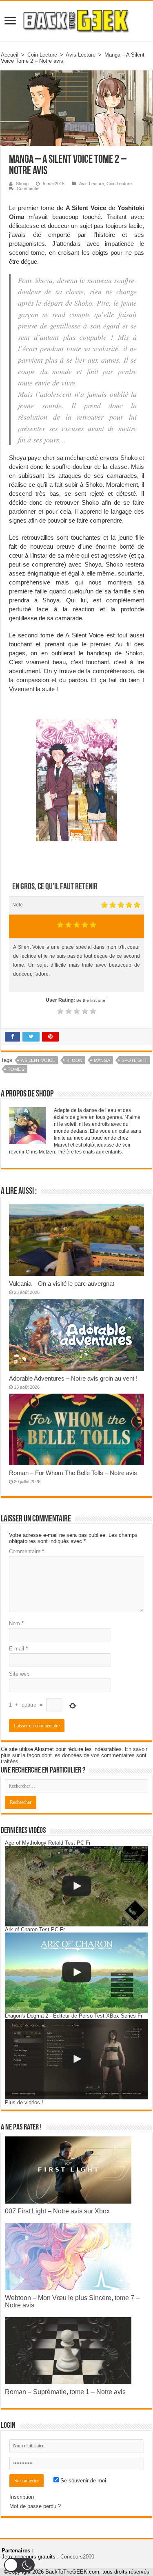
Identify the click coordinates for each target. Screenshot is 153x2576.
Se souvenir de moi (82, 2481)
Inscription (22, 2497)
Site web (19, 1674)
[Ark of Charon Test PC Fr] (76, 1973)
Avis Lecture (81, 55)
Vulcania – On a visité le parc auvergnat (62, 1284)
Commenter (28, 188)
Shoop (22, 184)
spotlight (134, 1060)
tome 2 (16, 1069)
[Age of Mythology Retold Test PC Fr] (76, 1886)
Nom (16, 1623)
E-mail (18, 1649)
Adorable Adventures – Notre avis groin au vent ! (73, 1378)
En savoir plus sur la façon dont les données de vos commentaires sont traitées (74, 1755)
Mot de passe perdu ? (35, 2506)
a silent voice (38, 1060)
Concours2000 (77, 2557)
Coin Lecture (42, 55)
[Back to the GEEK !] (76, 20)
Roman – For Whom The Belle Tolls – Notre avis (73, 1473)
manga (102, 1060)
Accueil (10, 55)
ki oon (74, 1060)
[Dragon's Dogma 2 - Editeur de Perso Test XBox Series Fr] (76, 2059)
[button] (19, 2565)
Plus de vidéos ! (24, 2102)
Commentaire (27, 1551)
